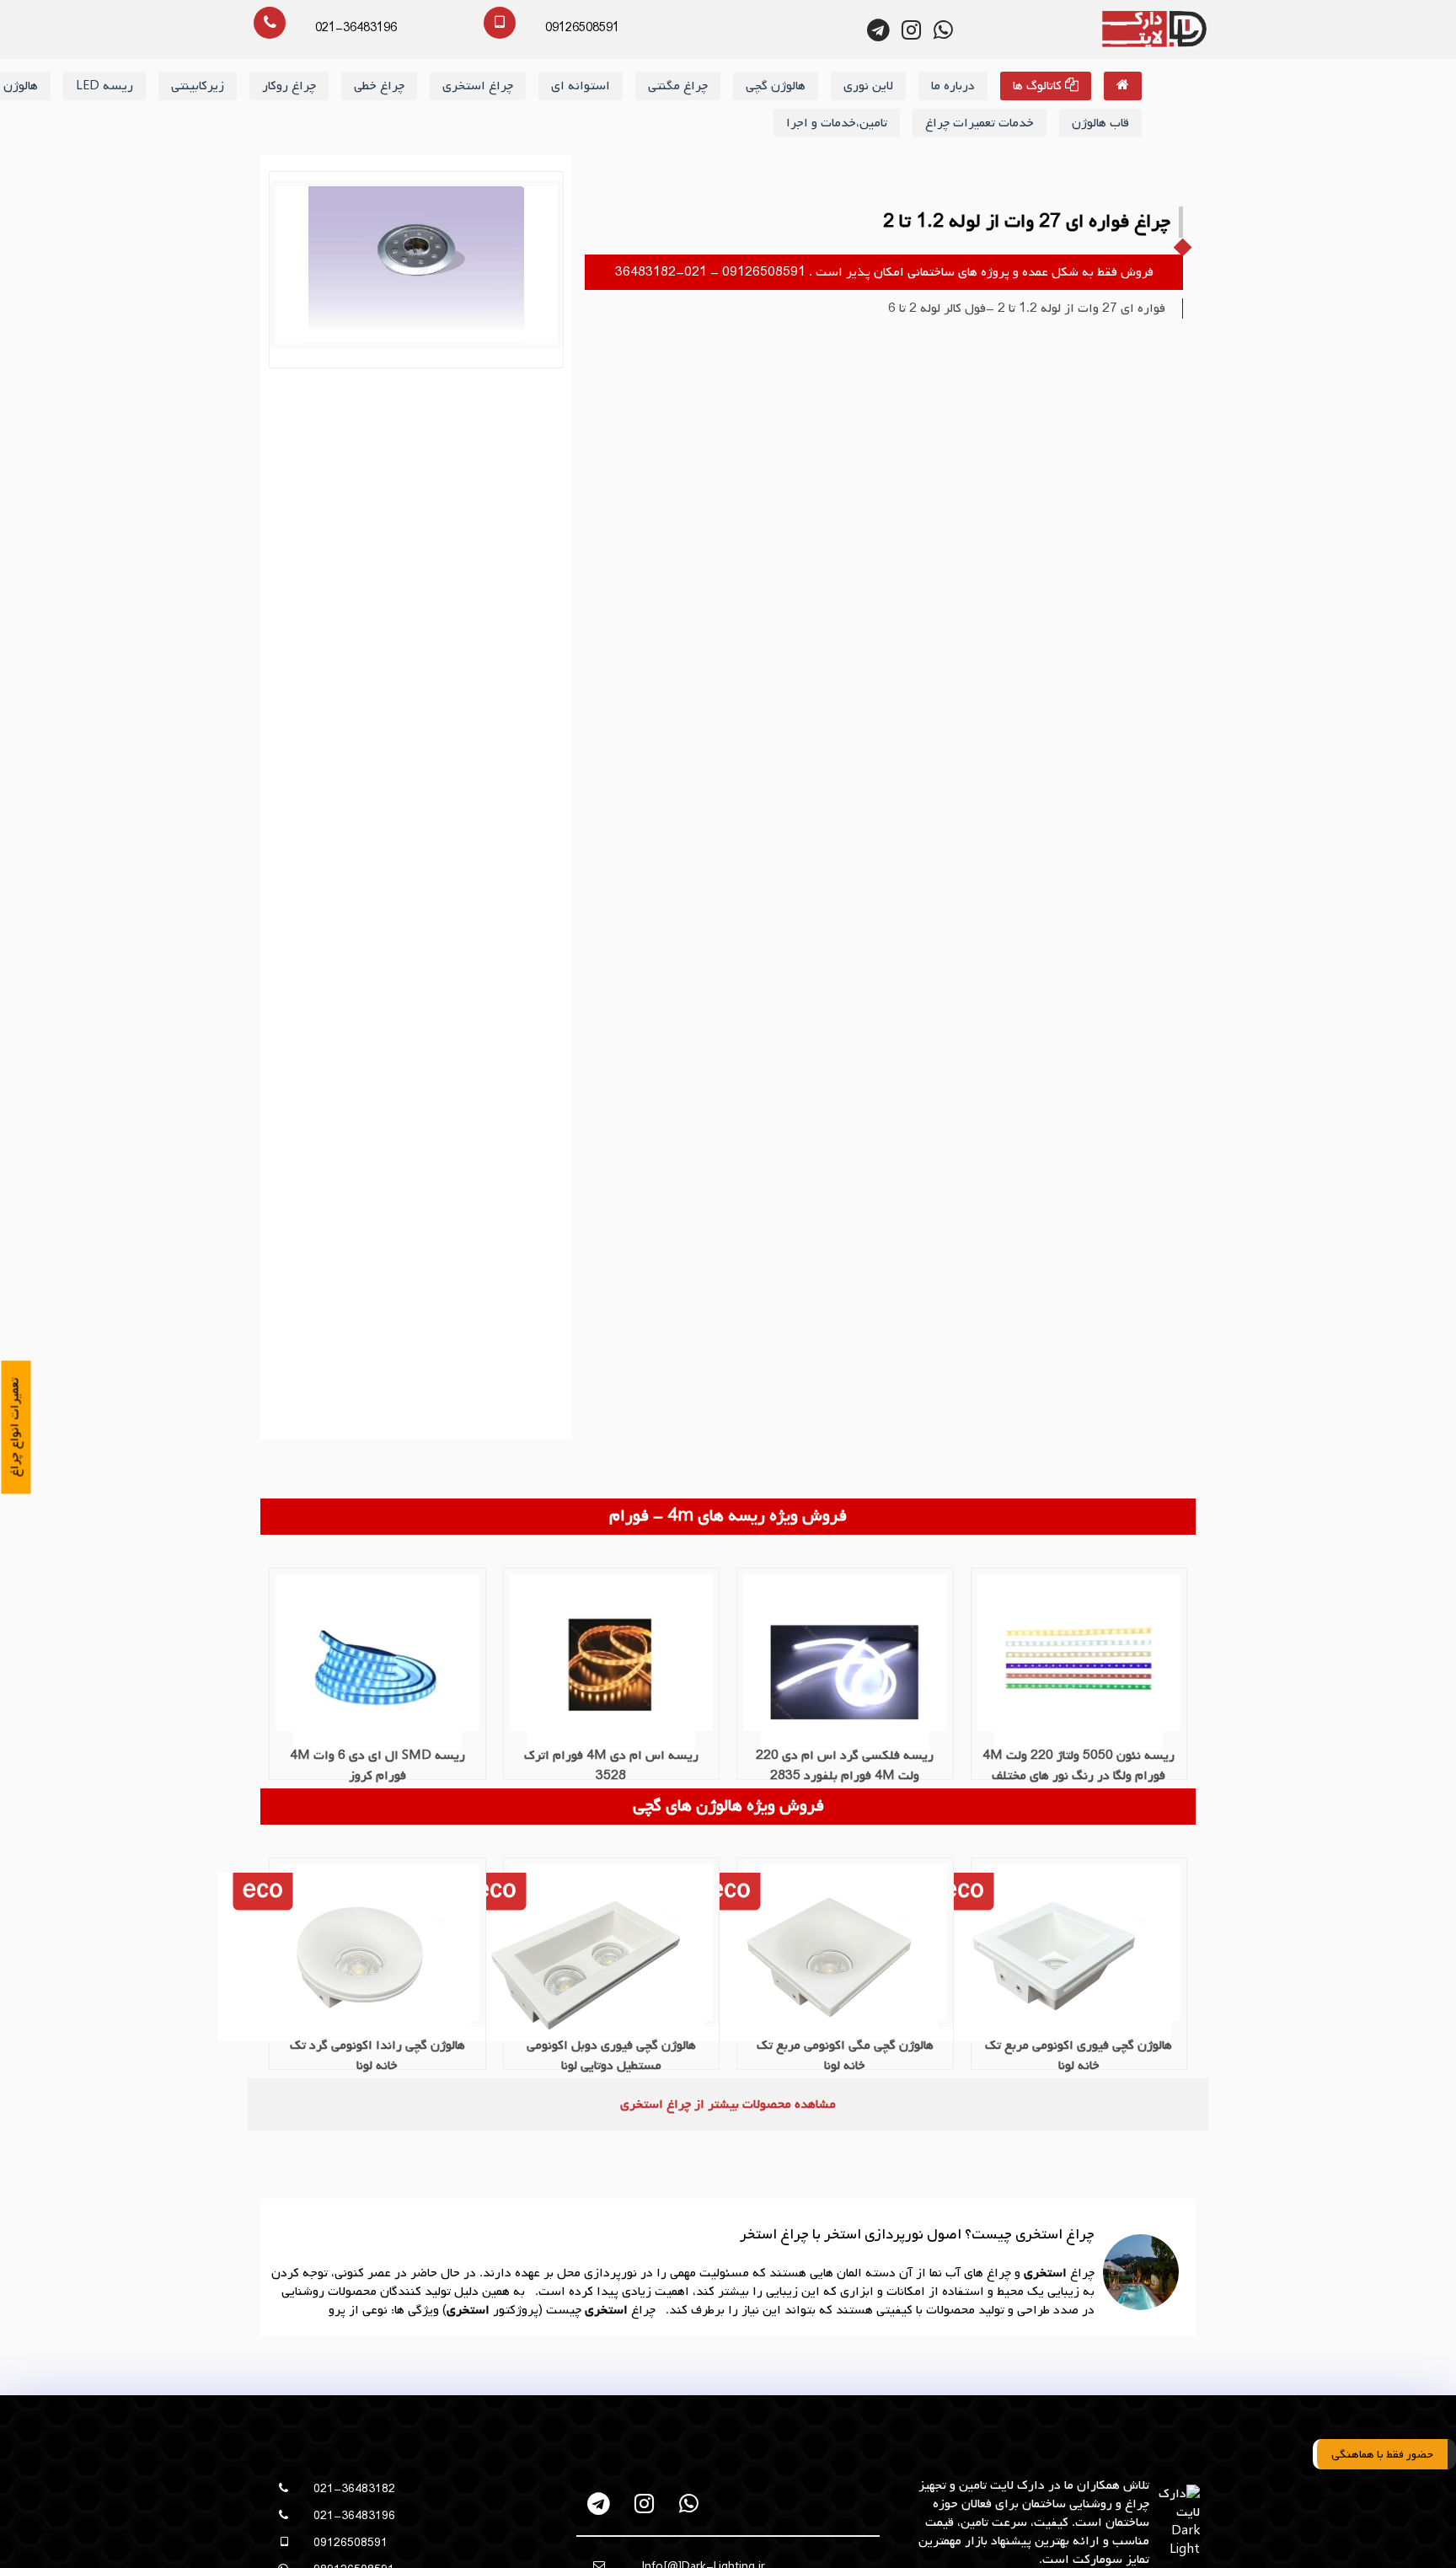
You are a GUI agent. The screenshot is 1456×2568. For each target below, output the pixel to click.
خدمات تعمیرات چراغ (980, 123)
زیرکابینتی (198, 86)
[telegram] (600, 2504)
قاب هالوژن (1100, 123)
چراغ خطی (379, 86)
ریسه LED (104, 86)
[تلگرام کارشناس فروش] (879, 30)
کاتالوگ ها (1039, 86)
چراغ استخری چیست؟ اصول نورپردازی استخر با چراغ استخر (917, 2235)
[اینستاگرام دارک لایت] (911, 30)
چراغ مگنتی (678, 86)
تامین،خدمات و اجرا (837, 123)
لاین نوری (868, 86)
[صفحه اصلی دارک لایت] (1123, 86)
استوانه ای (581, 86)
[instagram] (644, 2504)
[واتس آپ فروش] (943, 30)
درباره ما (953, 86)
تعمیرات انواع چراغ (15, 1427)
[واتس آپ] (689, 2504)
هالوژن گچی (776, 86)
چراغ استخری (478, 86)
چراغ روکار (289, 86)
